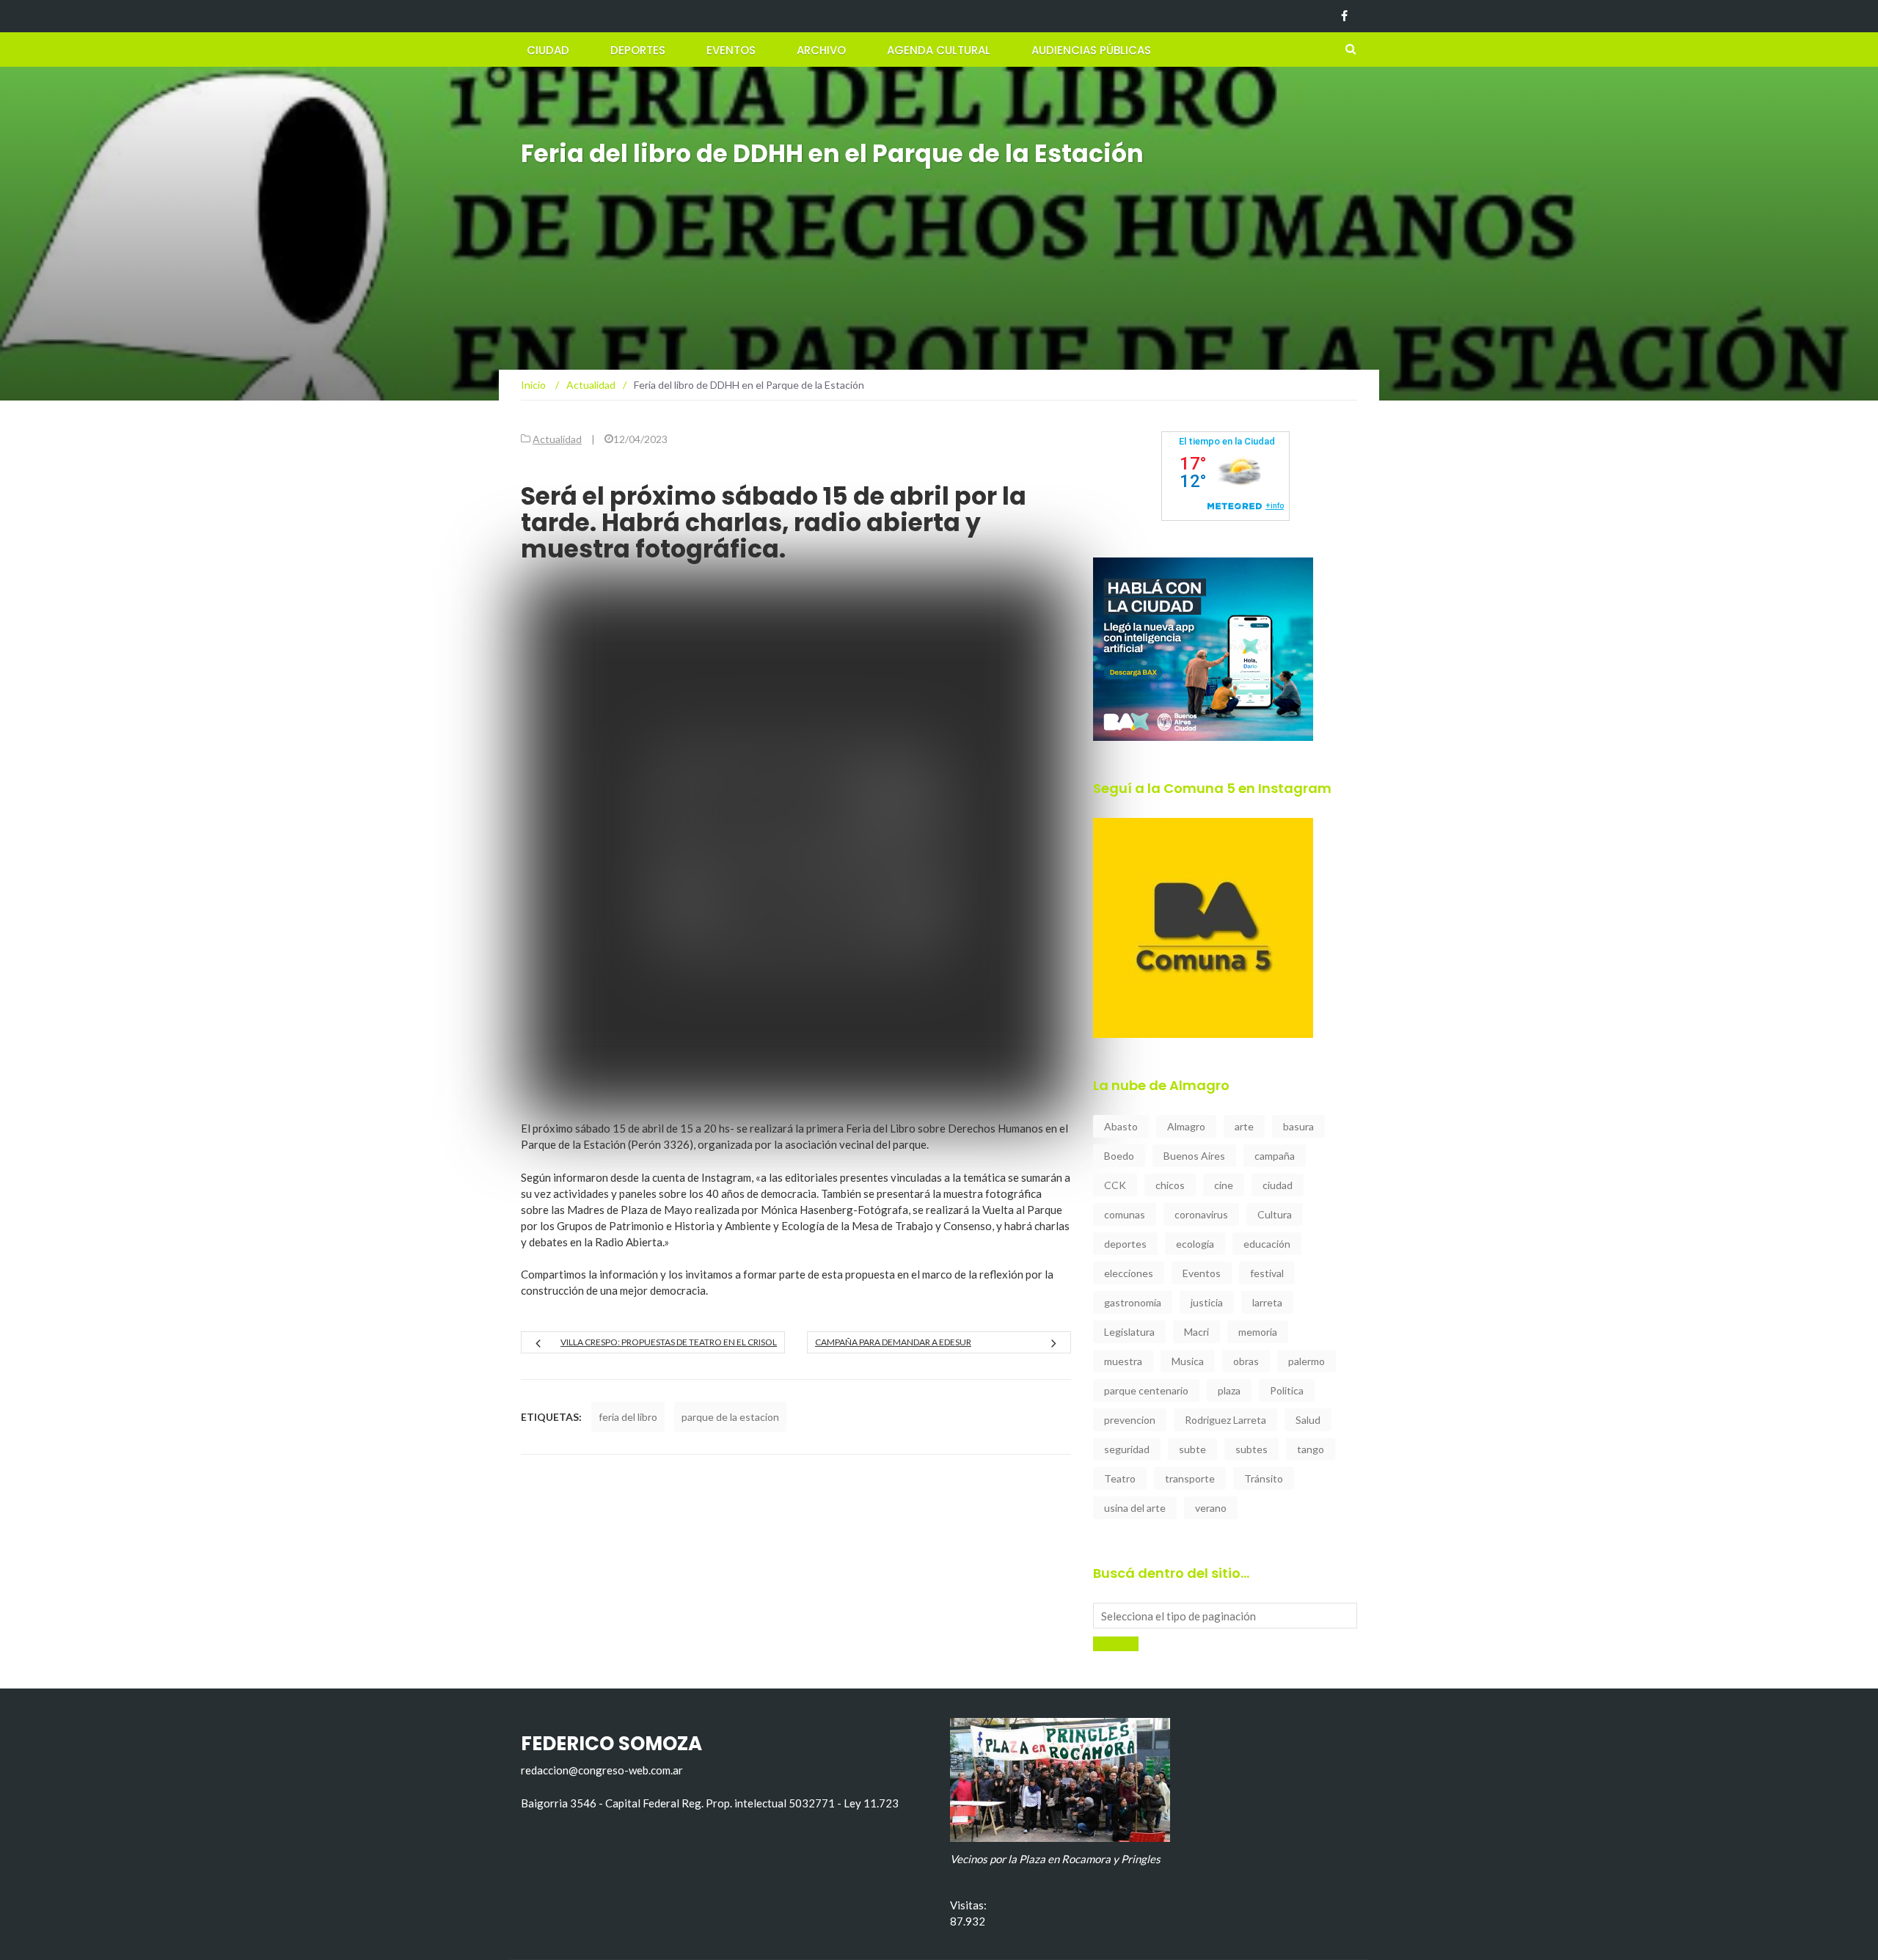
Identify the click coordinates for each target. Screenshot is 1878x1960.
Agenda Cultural (939, 50)
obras (1246, 1361)
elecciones (1129, 1273)
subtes (1252, 1449)
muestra (1123, 1361)
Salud (1308, 1420)
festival (1267, 1273)
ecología (1195, 1244)
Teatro (1120, 1478)
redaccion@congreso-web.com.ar (602, 1770)
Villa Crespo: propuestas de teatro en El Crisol (669, 1342)
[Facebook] (1344, 16)
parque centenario (1146, 1390)
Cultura (1275, 1214)
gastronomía (1133, 1302)
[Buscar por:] (1225, 1616)
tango (1311, 1449)
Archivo (821, 50)
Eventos (731, 50)
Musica (1188, 1361)
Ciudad (548, 50)
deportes (1125, 1244)
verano (1211, 1508)
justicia (1207, 1302)
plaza (1229, 1390)
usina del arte (1135, 1508)
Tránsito (1264, 1478)
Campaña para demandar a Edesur (893, 1342)
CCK (1115, 1185)
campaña (1275, 1156)
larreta (1267, 1302)
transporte (1190, 1478)
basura (1298, 1126)
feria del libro (628, 1417)
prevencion (1130, 1420)
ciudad (1278, 1185)
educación (1267, 1244)
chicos (1170, 1185)
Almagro (1186, 1126)
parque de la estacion (730, 1417)
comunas (1125, 1214)
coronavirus (1201, 1214)
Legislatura (1129, 1332)
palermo (1307, 1361)
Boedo (1119, 1156)
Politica (1287, 1390)
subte (1192, 1449)
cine (1224, 1185)
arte (1244, 1126)
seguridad (1127, 1449)
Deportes (638, 50)
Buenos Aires (1194, 1156)
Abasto (1121, 1126)
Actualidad (557, 439)
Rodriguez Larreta (1225, 1420)
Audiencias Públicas (1091, 50)
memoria (1258, 1332)
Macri (1196, 1332)
